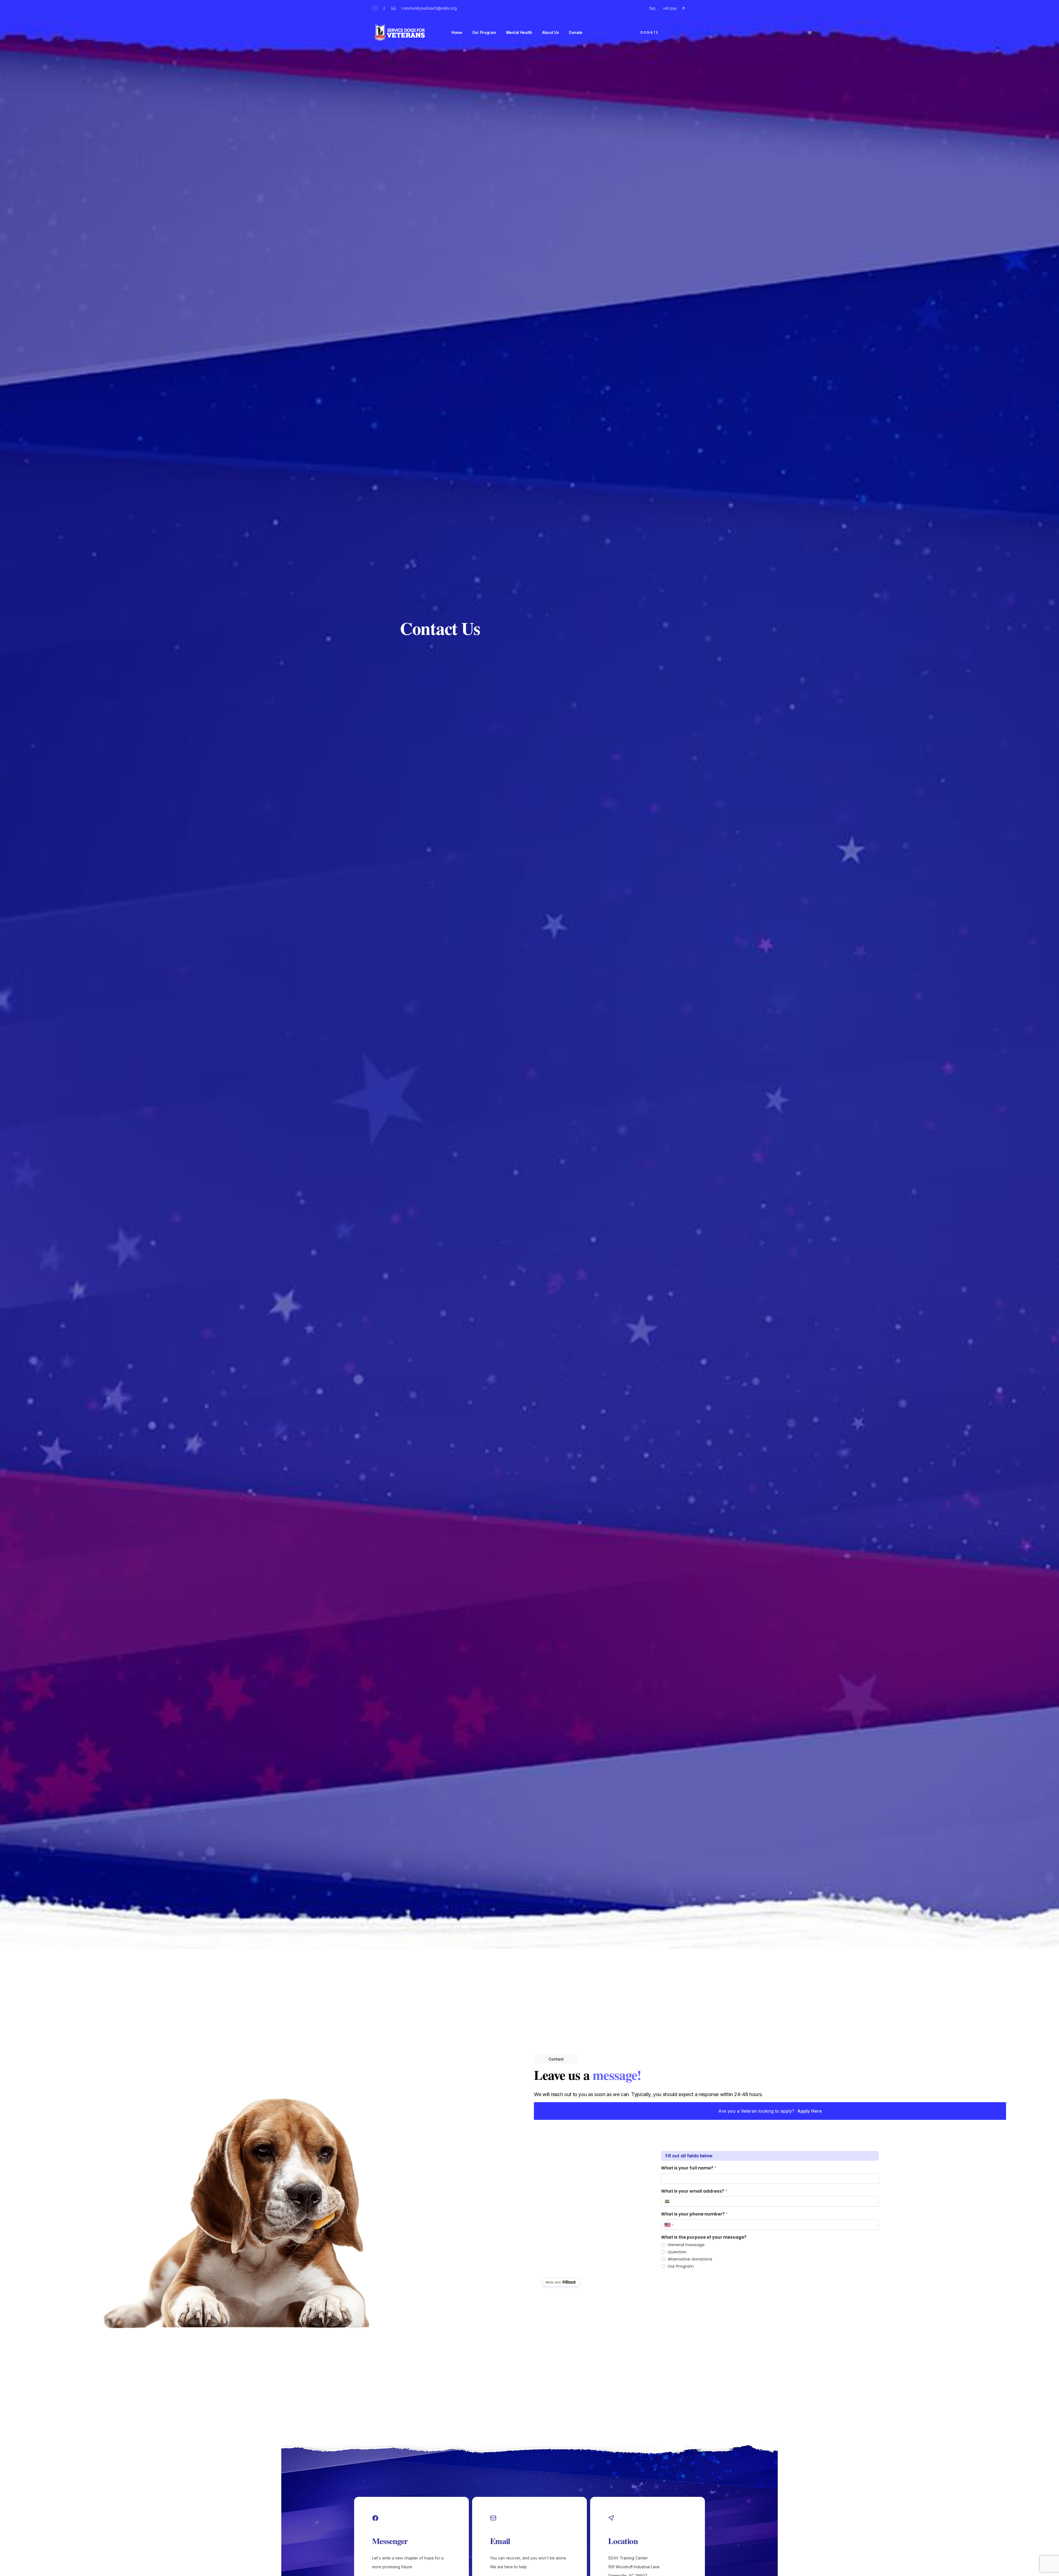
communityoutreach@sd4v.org (429, 8)
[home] (400, 33)
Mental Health (519, 32)
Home (457, 32)
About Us (551, 32)
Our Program (484, 32)
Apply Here (810, 2111)
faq (652, 8)
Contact (600, 32)
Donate (576, 32)
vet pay (670, 8)
